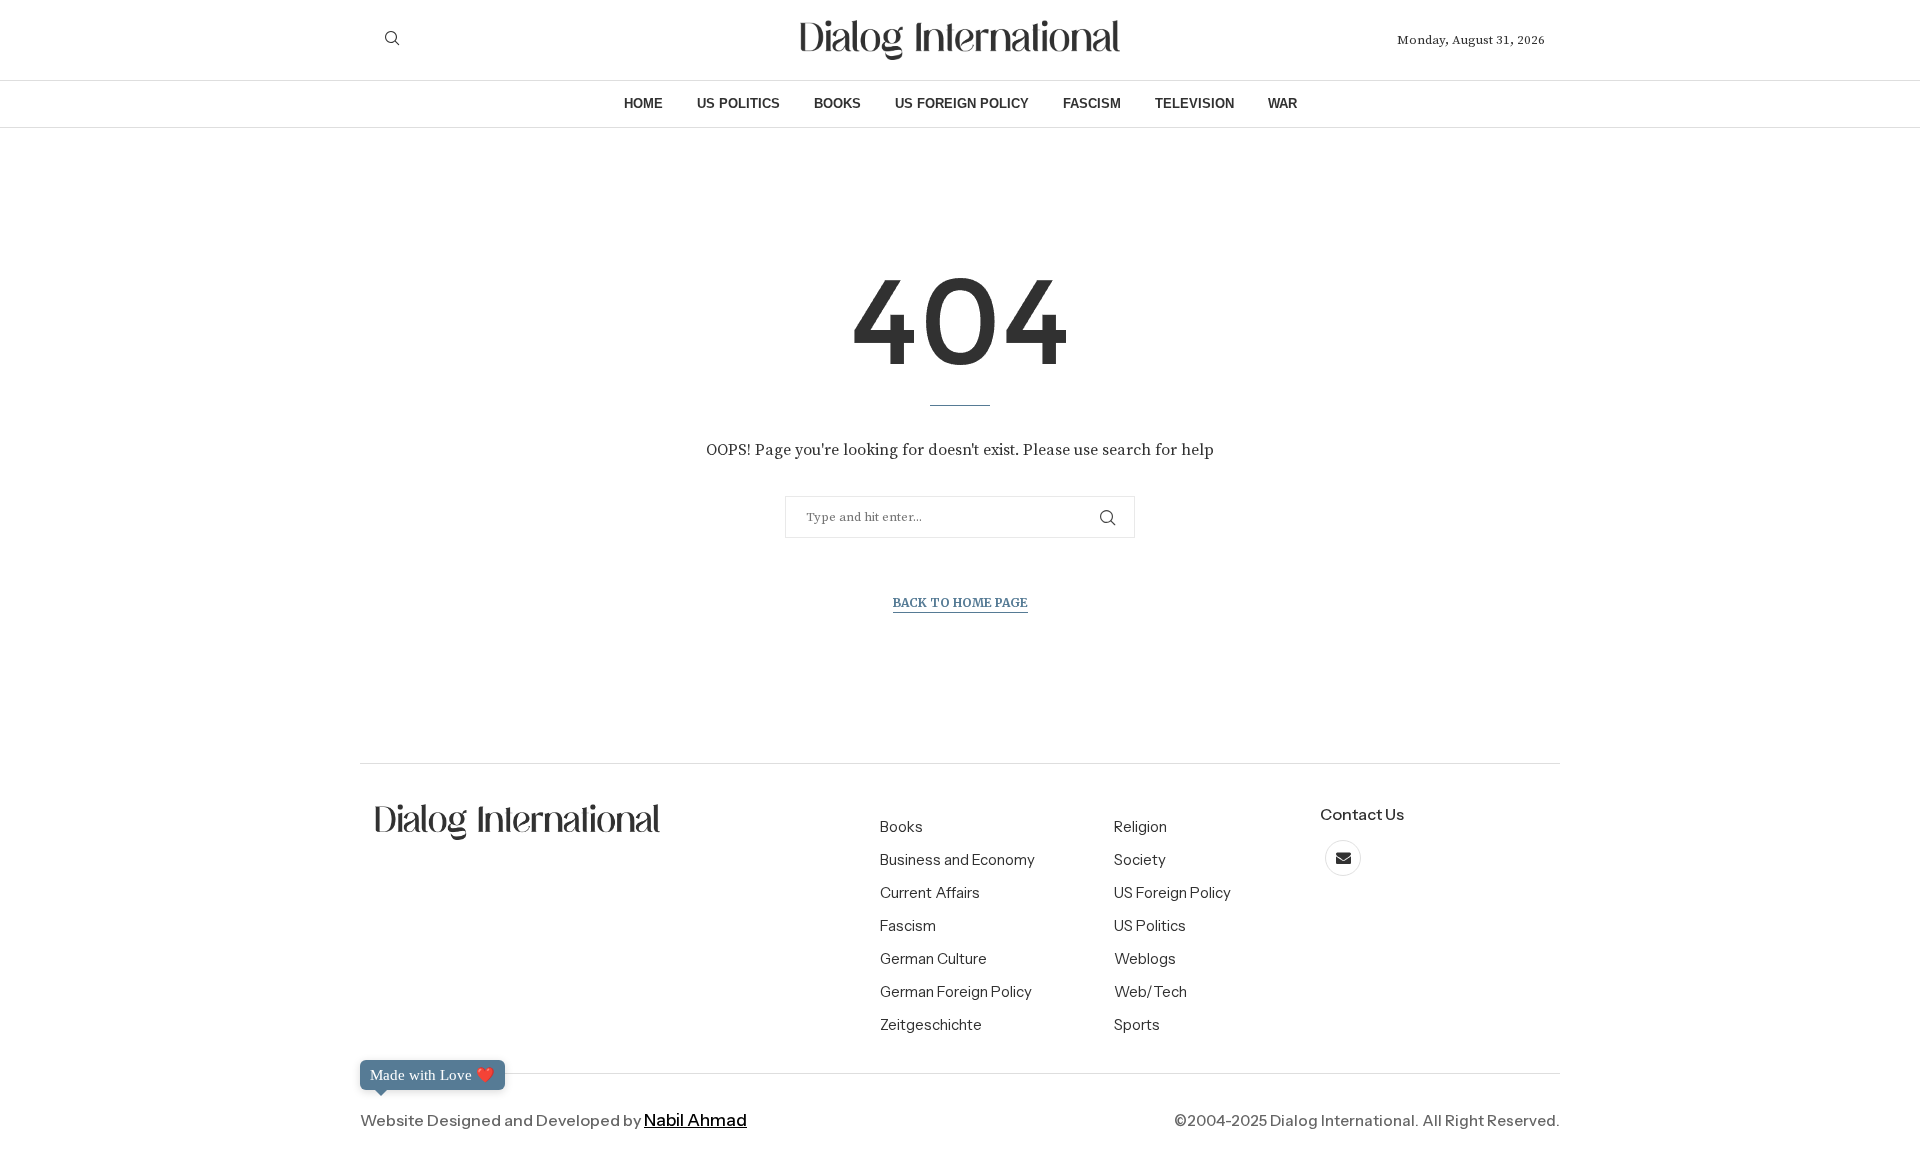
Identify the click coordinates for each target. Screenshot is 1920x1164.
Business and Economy (957, 859)
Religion (1140, 826)
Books (837, 103)
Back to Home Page (960, 602)
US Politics (738, 103)
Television (1194, 103)
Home (643, 103)
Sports (1137, 1024)
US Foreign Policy (962, 103)
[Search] (392, 40)
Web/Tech (1150, 991)
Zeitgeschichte (931, 1024)
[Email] (1343, 858)
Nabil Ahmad (695, 1120)
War (1282, 103)
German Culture (933, 958)
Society (1140, 859)
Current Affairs (930, 892)
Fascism (1092, 103)
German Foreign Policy (956, 991)
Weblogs (1145, 958)
